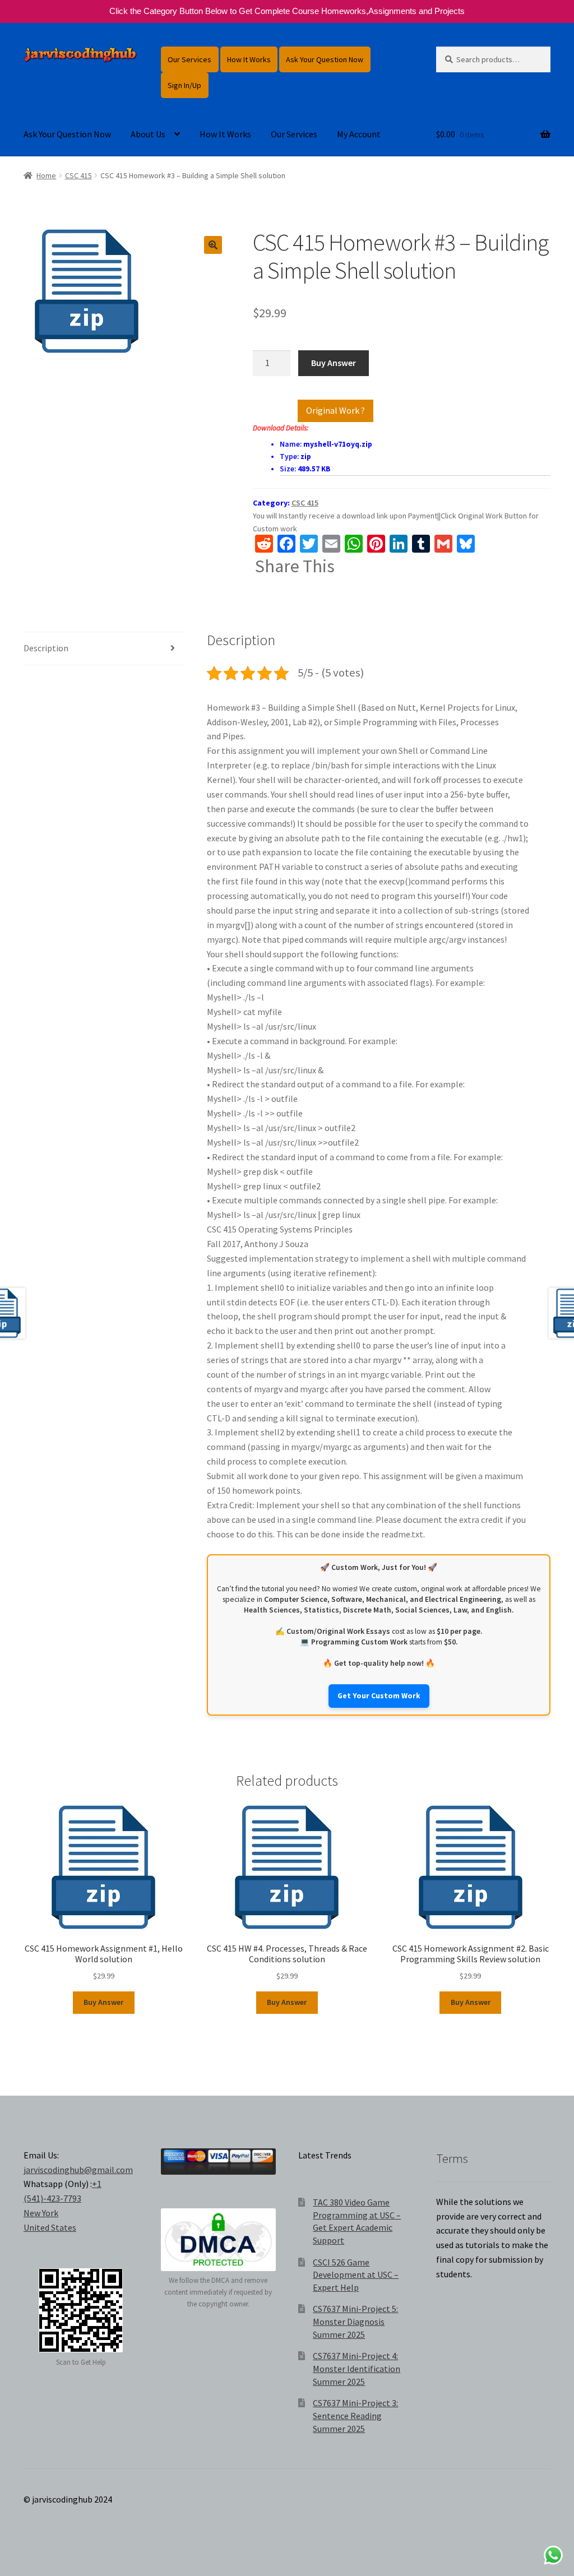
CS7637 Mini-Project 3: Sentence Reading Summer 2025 (355, 2415)
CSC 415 (78, 175)
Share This (295, 566)
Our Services (189, 59)
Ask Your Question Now (325, 59)
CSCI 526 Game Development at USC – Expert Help (356, 2275)
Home (46, 175)
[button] (213, 245)
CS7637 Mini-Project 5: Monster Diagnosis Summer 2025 (355, 2321)
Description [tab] (46, 648)
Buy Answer (334, 363)
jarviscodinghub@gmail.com (78, 2170)
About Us (148, 134)
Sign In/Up (184, 85)
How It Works (249, 59)
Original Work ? (335, 410)
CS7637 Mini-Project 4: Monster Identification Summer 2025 (357, 2368)
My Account (359, 134)
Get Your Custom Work (379, 1696)
